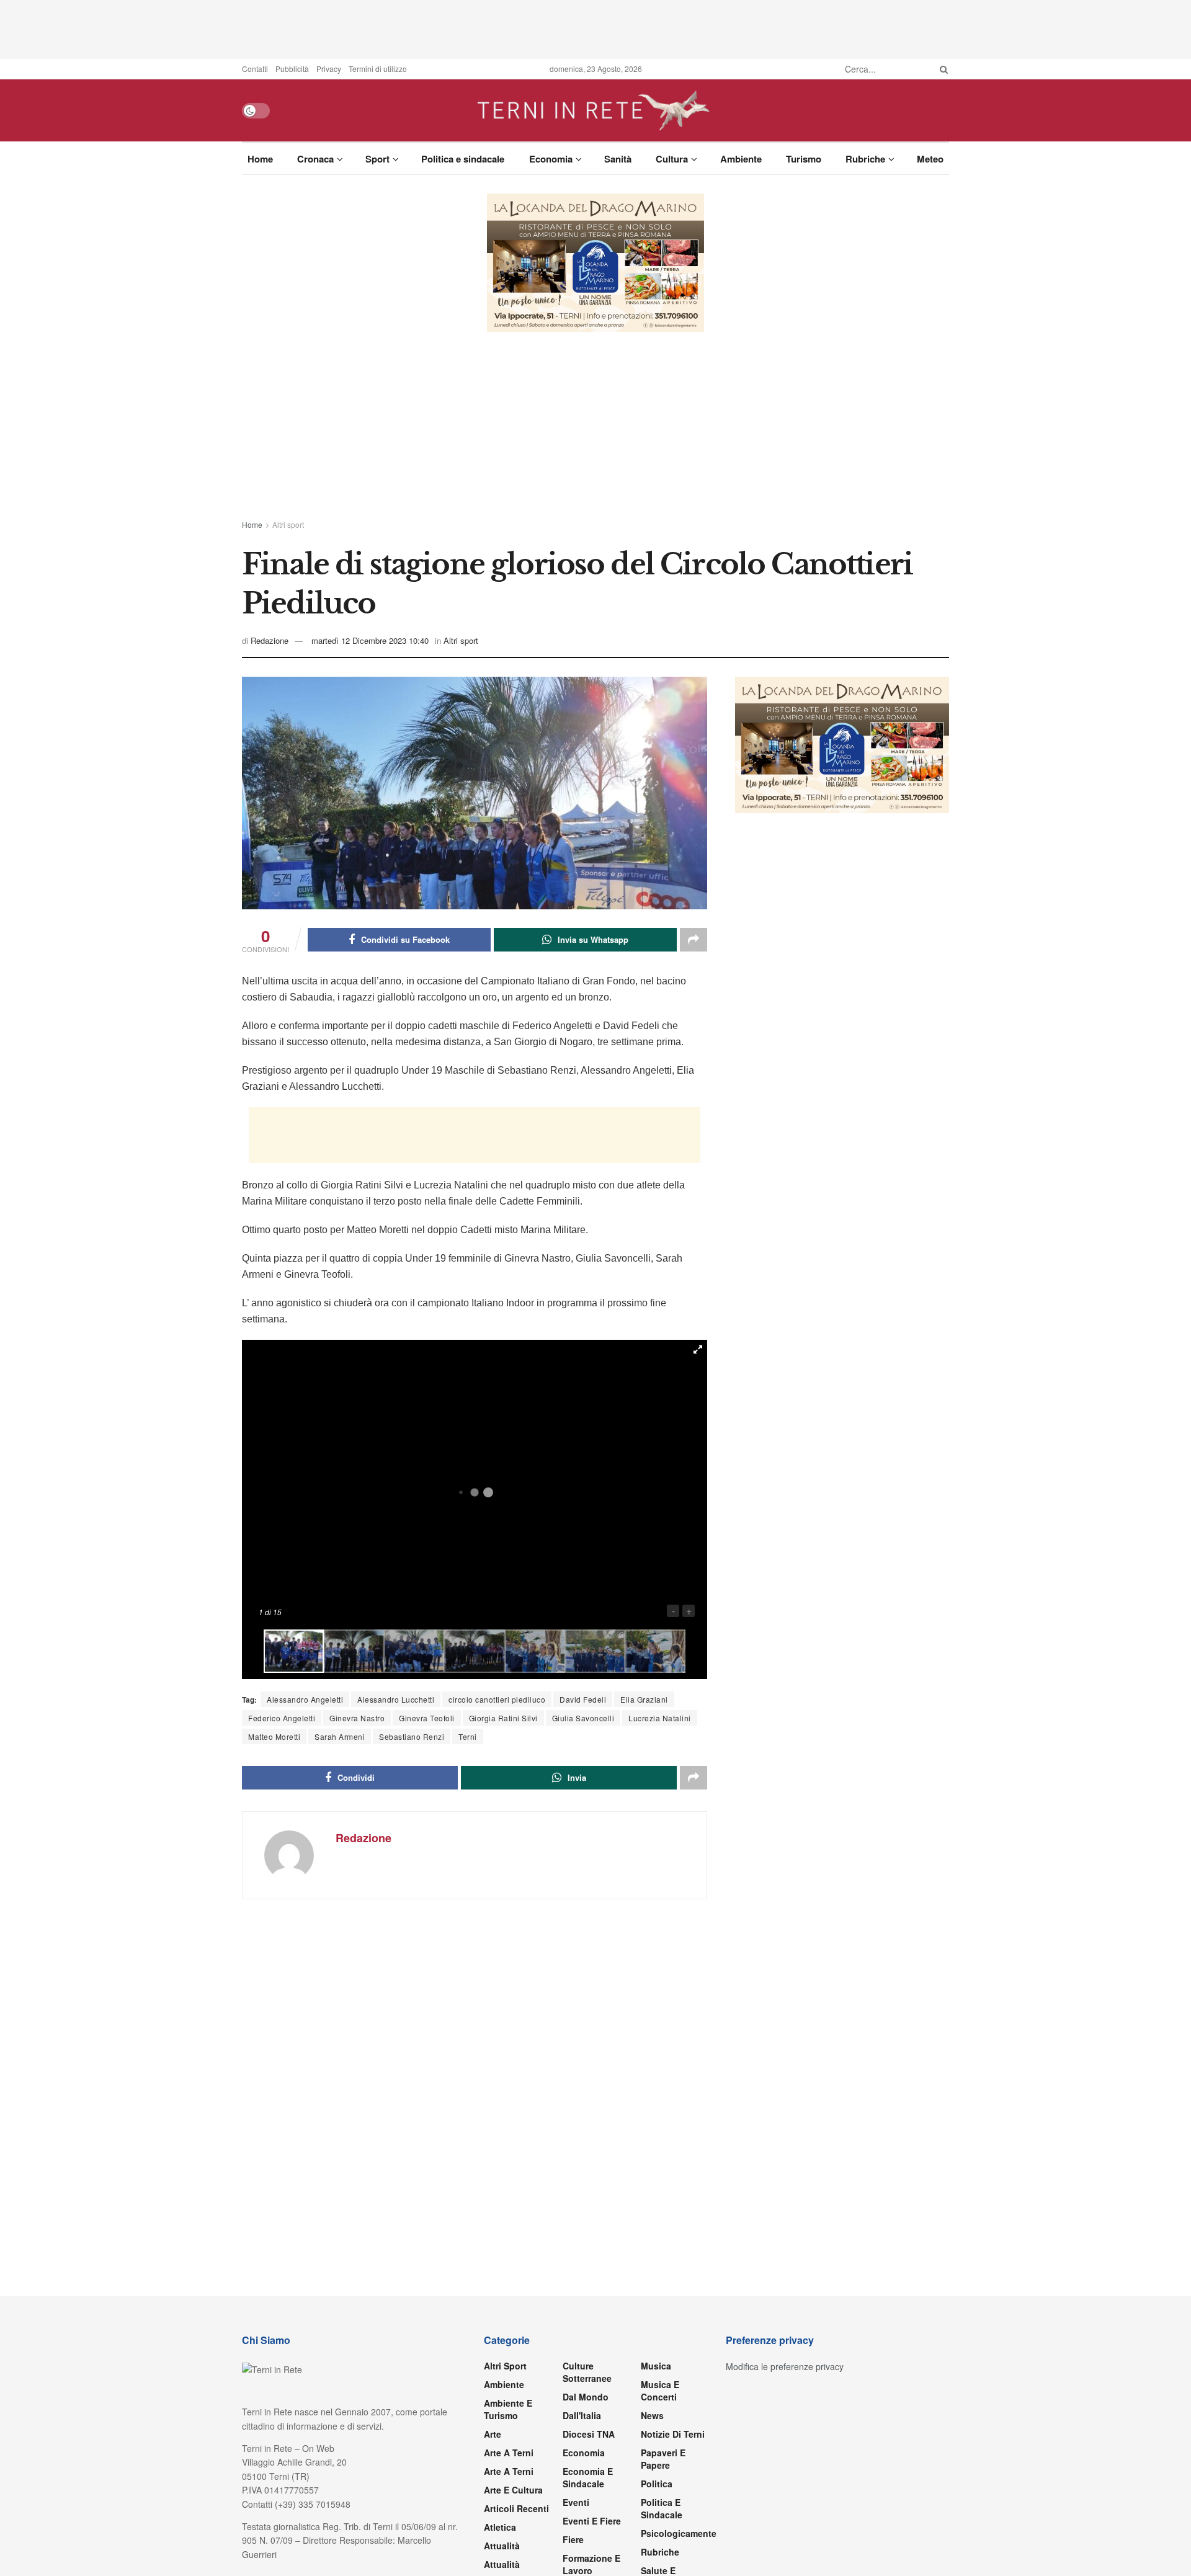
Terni (468, 1736)
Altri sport (288, 524)
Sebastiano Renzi (412, 1736)
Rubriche (865, 159)
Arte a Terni (509, 2453)
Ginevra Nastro (357, 1718)
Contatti (255, 69)
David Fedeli (583, 1699)
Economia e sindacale (588, 2477)
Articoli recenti (516, 2508)
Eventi (576, 2502)
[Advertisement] (595, 28)
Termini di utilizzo (378, 69)
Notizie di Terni (673, 2434)
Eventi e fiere (592, 2521)
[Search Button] (942, 69)
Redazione (270, 640)
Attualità (502, 2546)
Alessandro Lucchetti (396, 1699)
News (652, 2415)
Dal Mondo (586, 2397)
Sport (377, 159)
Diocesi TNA (589, 2434)
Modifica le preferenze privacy (785, 2366)
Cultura (672, 159)
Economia (551, 159)
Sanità (618, 159)
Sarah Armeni (340, 1736)
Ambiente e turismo (508, 2409)
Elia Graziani (644, 1699)
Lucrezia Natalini (660, 1718)
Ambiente (741, 159)
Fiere (573, 2539)
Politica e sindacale (463, 159)
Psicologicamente (679, 2533)
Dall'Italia (582, 2415)
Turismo (804, 159)
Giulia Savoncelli (583, 1718)
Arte (493, 2434)
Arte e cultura (513, 2490)
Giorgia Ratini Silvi (503, 1718)
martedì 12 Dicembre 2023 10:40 (370, 640)
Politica (657, 2484)
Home (260, 159)
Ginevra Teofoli (427, 1718)
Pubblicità (292, 69)
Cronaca (315, 159)
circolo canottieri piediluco (497, 1699)
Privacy (329, 69)
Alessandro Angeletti (305, 1699)
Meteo (930, 159)
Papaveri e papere (663, 2459)
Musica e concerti (660, 2391)
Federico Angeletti (282, 1718)
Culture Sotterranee (587, 2372)
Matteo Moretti (274, 1736)
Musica (656, 2366)
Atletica (500, 2527)
